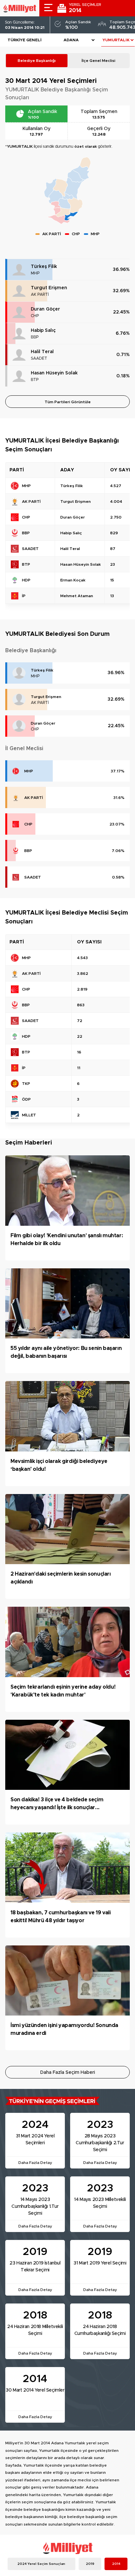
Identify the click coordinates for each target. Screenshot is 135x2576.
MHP (35, 273)
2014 (116, 2564)
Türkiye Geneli (25, 40)
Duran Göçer (45, 309)
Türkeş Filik (44, 267)
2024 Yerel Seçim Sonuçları (41, 2564)
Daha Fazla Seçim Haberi (68, 2073)
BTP (35, 380)
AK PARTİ (40, 294)
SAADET (39, 358)
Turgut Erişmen (49, 288)
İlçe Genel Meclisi (98, 61)
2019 (90, 2564)
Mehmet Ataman (77, 596)
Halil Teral (42, 352)
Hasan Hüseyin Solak (54, 373)
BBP (35, 337)
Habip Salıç (43, 331)
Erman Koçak (73, 580)
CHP (35, 316)
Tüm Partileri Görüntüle (68, 402)
